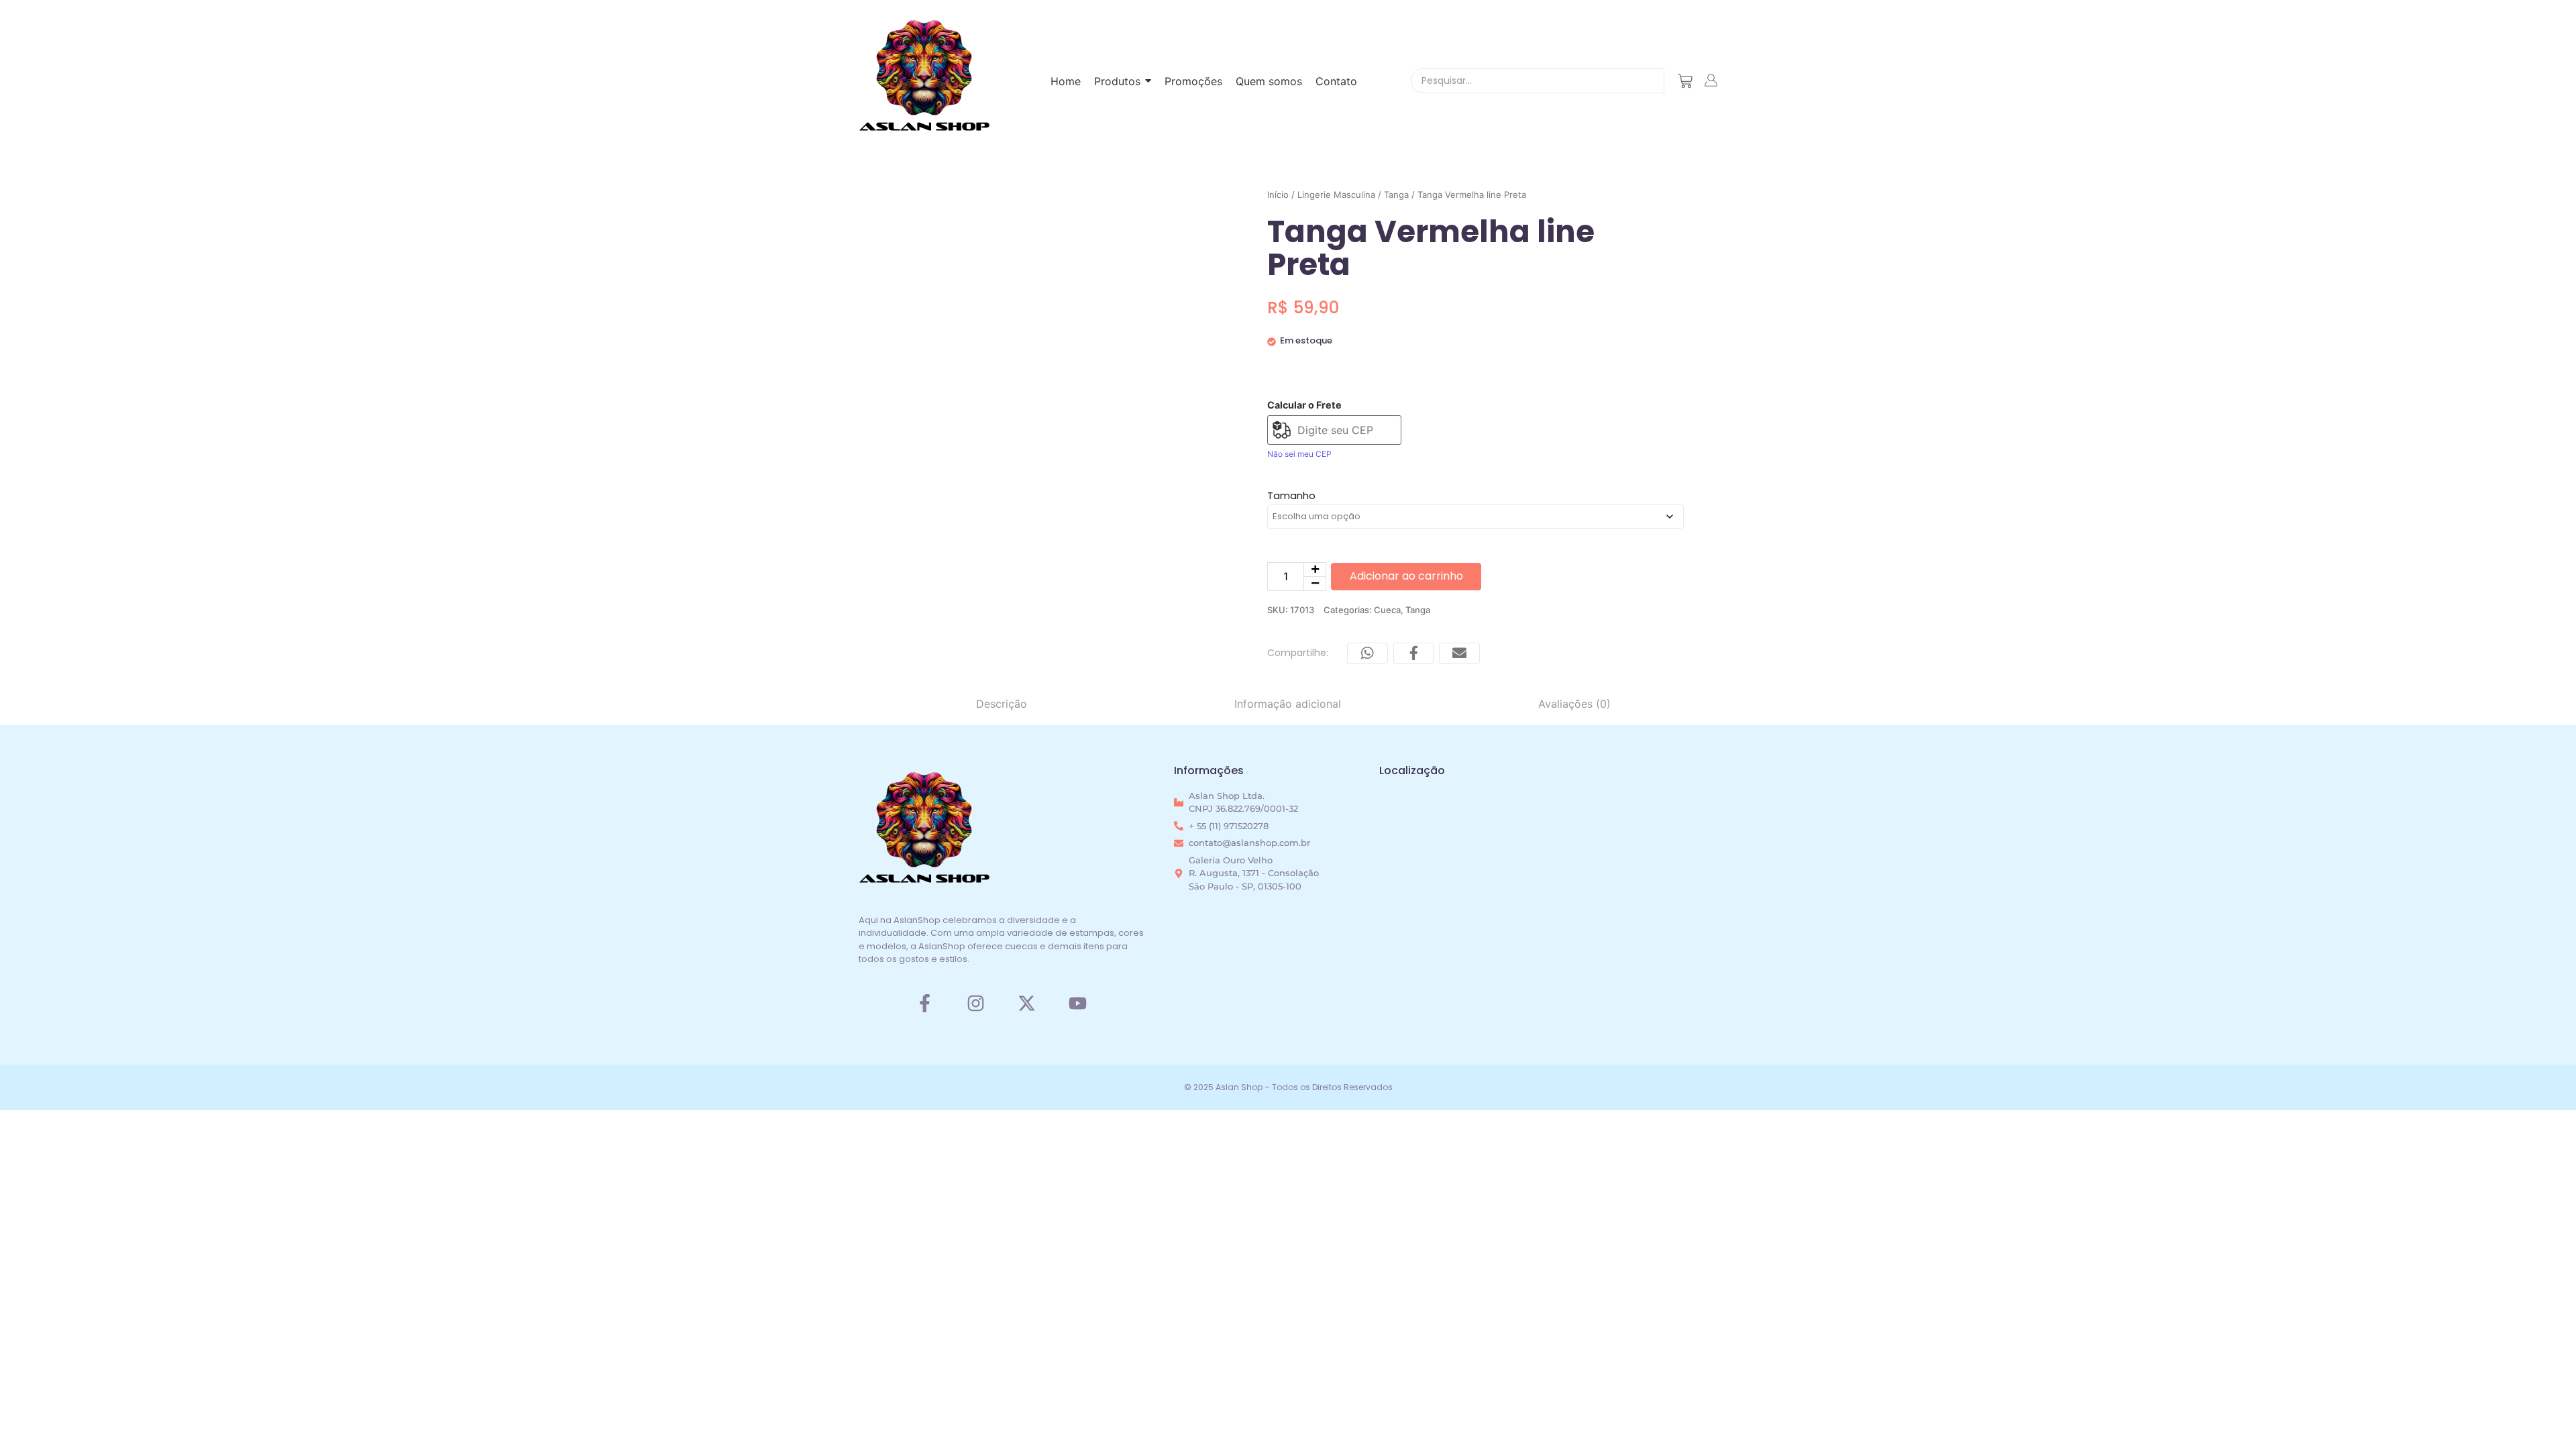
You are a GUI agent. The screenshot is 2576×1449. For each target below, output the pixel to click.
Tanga (1396, 195)
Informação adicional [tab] (1288, 704)
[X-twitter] (1027, 1003)
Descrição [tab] (1002, 704)
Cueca (1387, 610)
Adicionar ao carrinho (1406, 576)
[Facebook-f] (924, 1003)
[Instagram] (976, 1003)
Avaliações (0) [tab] (1574, 704)
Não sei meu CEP (1299, 454)
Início (1278, 195)
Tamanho (1291, 495)
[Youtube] (1078, 1003)
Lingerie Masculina (1336, 195)
